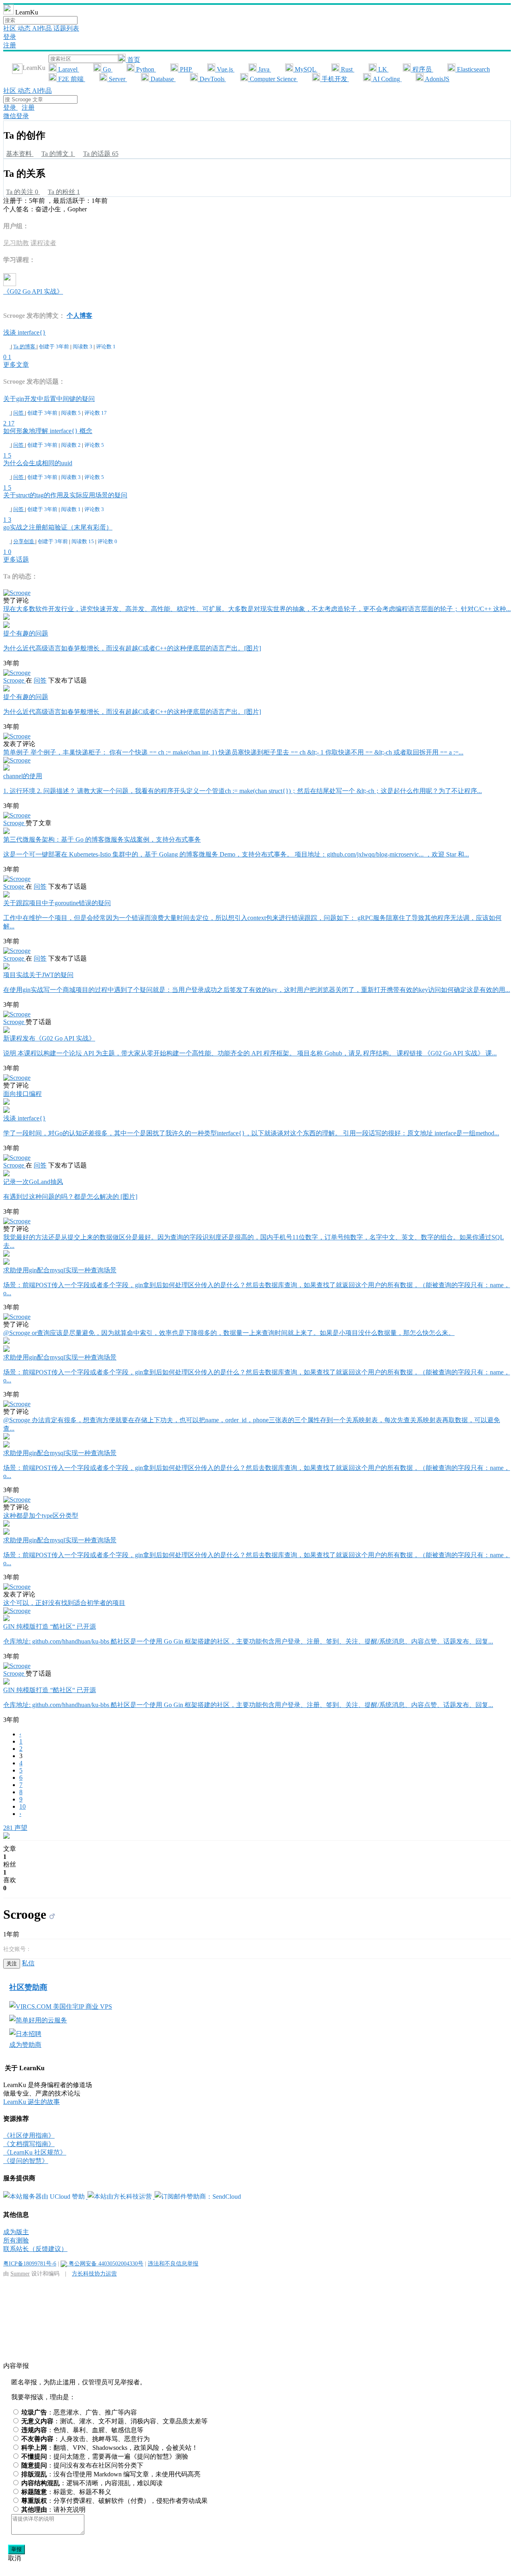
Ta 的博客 (25, 347)
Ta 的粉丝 (64, 192)
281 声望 (15, 1828)
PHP (186, 69)
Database (162, 79)
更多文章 (16, 365)
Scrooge (14, 680)
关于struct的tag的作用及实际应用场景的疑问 (65, 495)
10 (22, 1806)
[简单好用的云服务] (38, 2020)
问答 (19, 413)
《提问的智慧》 (26, 2161)
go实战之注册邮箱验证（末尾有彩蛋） (58, 527)
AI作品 (43, 28)
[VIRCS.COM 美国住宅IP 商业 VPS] (61, 2007)
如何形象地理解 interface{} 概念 (48, 431)
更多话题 (16, 559)
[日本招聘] (25, 2034)
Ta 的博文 (57, 154)
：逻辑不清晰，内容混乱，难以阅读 (92, 2483)
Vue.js (225, 69)
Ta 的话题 (101, 154)
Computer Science (273, 79)
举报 (16, 2549)
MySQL (305, 69)
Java (264, 69)
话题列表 (66, 28)
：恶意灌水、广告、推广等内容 (79, 2412)
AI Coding (386, 79)
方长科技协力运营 (94, 2273)
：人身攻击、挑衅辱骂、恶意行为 (86, 2439)
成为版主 (16, 2232)
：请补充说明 (53, 2510)
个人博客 (80, 316)
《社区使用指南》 (29, 2135)
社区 (10, 28)
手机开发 (335, 79)
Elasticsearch (473, 69)
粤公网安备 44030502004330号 (105, 2263)
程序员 (422, 69)
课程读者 (43, 243)
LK (383, 69)
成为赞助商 (25, 2045)
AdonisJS (436, 79)
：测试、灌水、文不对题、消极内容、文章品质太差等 (114, 2421)
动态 (25, 28)
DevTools (212, 79)
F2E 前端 (71, 79)
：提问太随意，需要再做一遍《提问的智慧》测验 (105, 2456)
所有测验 (16, 2240)
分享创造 (24, 541)
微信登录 (16, 116)
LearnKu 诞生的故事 (32, 2102)
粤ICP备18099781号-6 (30, 2263)
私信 (28, 1963)
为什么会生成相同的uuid (38, 463)
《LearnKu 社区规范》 (35, 2152)
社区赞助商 (28, 1987)
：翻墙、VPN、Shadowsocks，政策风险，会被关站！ (110, 2448)
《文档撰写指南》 (29, 2144)
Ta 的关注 (22, 192)
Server (117, 79)
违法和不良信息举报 (173, 2263)
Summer (20, 2273)
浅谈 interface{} (24, 332)
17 (11, 423)
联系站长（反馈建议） (35, 2249)
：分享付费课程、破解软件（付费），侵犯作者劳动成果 (114, 2501)
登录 (10, 37)
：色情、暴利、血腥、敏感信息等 (82, 2430)
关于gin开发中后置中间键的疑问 (49, 399)
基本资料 (20, 154)
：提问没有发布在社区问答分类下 (82, 2465)
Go (107, 69)
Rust (347, 69)
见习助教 (16, 243)
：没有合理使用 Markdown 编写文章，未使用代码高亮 (111, 2474)
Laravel (68, 69)
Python (145, 69)
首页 (133, 60)
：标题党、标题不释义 (66, 2492)
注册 (10, 45)
